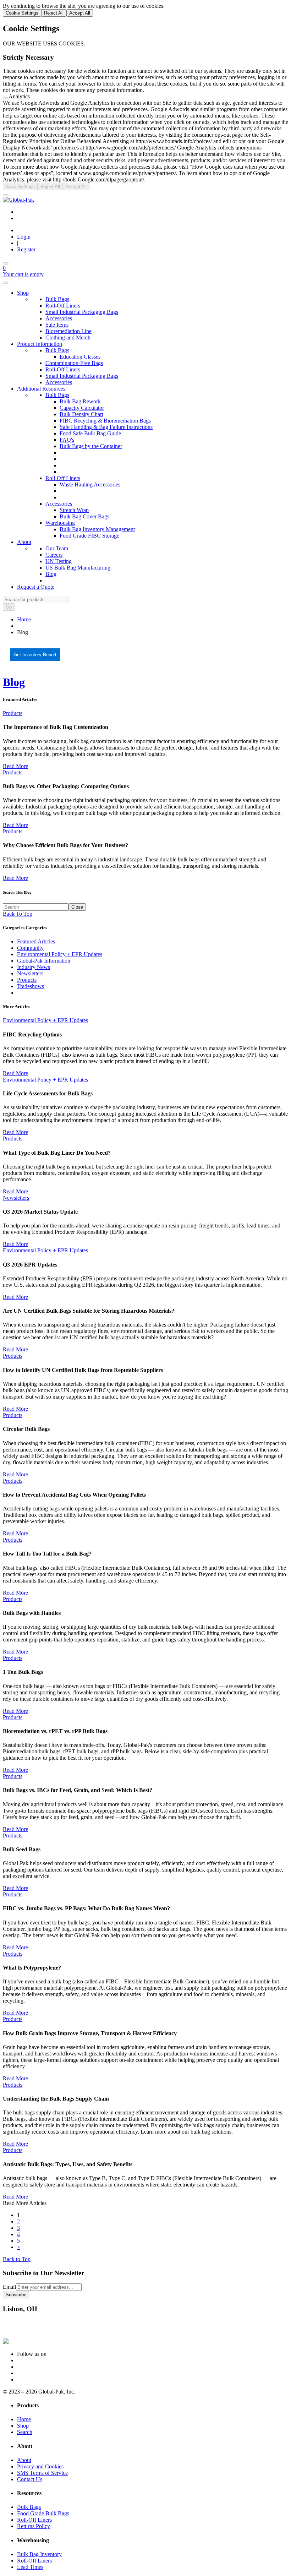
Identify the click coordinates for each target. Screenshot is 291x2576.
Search (25, 2432)
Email (9, 2287)
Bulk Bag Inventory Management (97, 529)
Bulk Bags (57, 299)
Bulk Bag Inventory (39, 2554)
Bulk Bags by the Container (91, 446)
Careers (54, 555)
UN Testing (59, 561)
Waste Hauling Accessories (90, 484)
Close (77, 907)
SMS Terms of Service (42, 2473)
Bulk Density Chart (81, 414)
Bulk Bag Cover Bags (84, 516)
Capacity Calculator (82, 408)
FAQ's (67, 440)
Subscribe (16, 2295)
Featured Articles (20, 699)
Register (26, 249)
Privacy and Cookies (40, 2466)
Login (24, 237)
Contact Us (30, 2479)
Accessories (59, 318)
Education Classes (80, 357)
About (24, 542)
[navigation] (145, 960)
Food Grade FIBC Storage (89, 536)
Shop (23, 293)
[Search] (6, 263)
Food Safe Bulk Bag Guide (90, 433)
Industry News (34, 967)
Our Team (57, 548)
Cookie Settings (22, 13)
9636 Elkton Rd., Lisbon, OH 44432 (44, 2323)
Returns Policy (34, 2526)
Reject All (54, 13)
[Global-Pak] (18, 200)
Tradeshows (31, 986)
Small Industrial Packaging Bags (82, 312)
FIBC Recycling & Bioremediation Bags (105, 421)
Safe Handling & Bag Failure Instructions (106, 427)
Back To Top (18, 914)
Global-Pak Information (44, 961)
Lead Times (30, 2567)
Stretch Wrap (74, 510)
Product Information (40, 344)
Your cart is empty (23, 274)
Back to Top (17, 2259)
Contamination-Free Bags (74, 363)
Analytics (19, 96)
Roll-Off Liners (63, 306)
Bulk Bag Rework (80, 401)
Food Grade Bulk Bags (43, 2513)
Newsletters (30, 973)
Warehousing (60, 523)
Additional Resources (41, 389)
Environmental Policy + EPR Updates (60, 954)
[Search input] (36, 907)
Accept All (80, 13)
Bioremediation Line (68, 331)
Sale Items (57, 325)
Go (9, 607)
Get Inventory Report (35, 655)
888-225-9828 (19, 2329)
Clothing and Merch (68, 337)
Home (24, 619)
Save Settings (20, 187)
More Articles (17, 1006)
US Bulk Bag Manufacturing (78, 568)
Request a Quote (36, 587)
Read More (15, 766)
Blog (51, 574)
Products (13, 713)
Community (30, 948)
